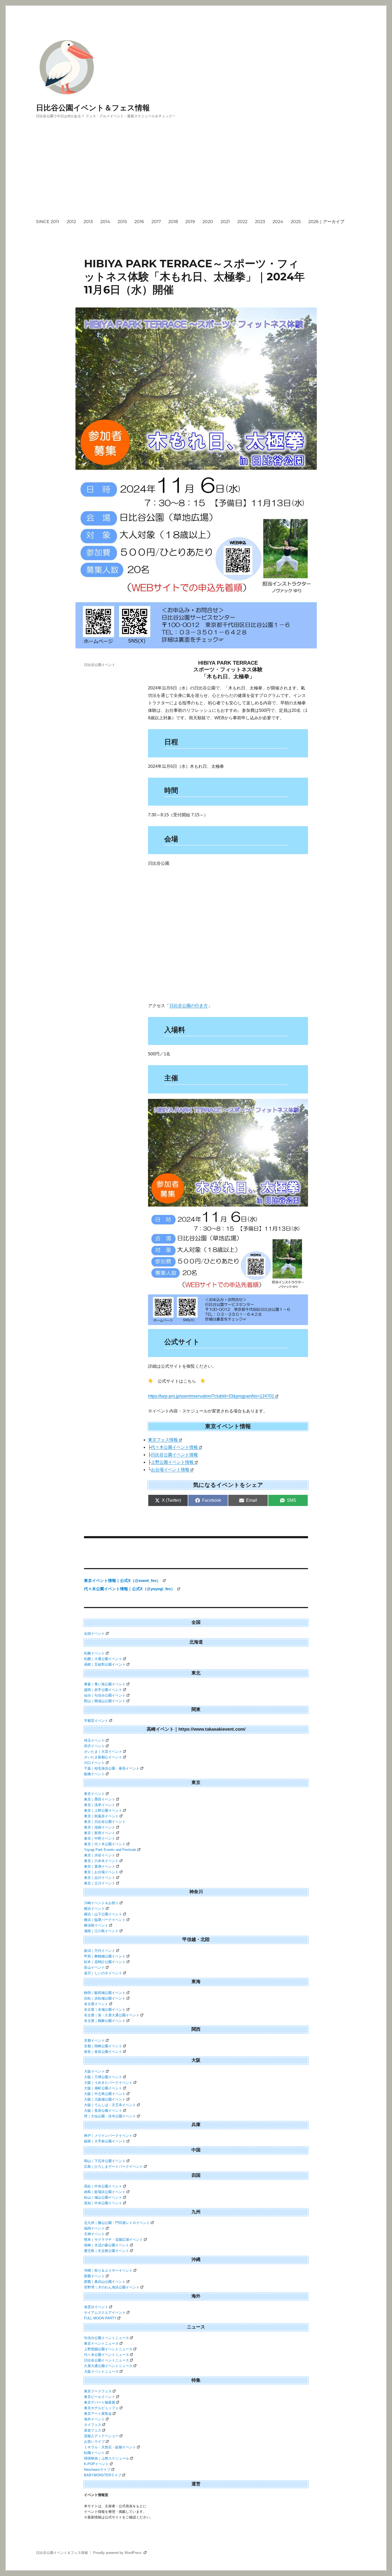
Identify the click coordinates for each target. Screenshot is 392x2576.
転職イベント (94, 2453)
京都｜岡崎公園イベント (103, 2046)
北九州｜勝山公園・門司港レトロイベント (117, 2223)
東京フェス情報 (163, 1440)
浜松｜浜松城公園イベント (105, 1998)
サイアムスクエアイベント (105, 2313)
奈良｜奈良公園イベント (103, 2052)
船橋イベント (94, 1774)
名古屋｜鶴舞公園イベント (105, 2021)
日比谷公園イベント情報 (174, 1455)
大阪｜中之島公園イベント (105, 2094)
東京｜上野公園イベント (103, 1810)
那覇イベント (94, 2276)
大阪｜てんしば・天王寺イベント (110, 2105)
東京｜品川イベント (100, 1878)
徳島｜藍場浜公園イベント (105, 2192)
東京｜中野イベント (100, 1838)
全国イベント (94, 1634)
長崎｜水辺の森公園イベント (107, 2245)
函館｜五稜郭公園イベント (105, 1664)
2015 (122, 222)
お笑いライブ (94, 2442)
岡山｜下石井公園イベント (105, 2161)
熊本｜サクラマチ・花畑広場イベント (113, 2240)
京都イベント (94, 2040)
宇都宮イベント (96, 1721)
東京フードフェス (98, 2391)
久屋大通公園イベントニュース (108, 2366)
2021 (225, 222)
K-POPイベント (96, 2464)
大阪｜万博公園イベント (103, 2077)
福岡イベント (94, 2228)
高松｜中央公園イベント (103, 2186)
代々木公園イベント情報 (174, 1447)
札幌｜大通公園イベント (103, 1659)
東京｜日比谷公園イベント (105, 1822)
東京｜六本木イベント (101, 1861)
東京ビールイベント (100, 2397)
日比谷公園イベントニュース (107, 2360)
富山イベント (94, 1967)
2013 (88, 222)
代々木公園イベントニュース (107, 2355)
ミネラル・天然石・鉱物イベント (110, 2447)
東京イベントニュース (101, 2343)
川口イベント (94, 1763)
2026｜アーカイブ (326, 222)
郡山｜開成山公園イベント (105, 1701)
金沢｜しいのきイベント (103, 1973)
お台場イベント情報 (170, 1470)
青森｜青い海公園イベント (105, 1684)
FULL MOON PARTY (100, 2318)
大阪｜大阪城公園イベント (105, 2099)
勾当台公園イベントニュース (107, 2338)
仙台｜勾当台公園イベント (105, 1695)
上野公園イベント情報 (172, 1462)
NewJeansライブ (97, 2470)
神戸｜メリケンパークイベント (108, 2136)
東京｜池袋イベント (100, 1827)
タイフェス (93, 2425)
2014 (105, 222)
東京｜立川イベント (100, 1883)
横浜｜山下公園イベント (103, 1914)
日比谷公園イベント (100, 665)
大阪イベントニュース (101, 2371)
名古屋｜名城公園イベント (105, 2010)
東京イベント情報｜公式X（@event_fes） (123, 1580)
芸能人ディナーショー (101, 2436)
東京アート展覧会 (98, 2414)
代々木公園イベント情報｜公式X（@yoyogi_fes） (130, 1589)
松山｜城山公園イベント (103, 2197)
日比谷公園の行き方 (189, 1006)
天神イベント (94, 2234)
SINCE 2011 (48, 222)
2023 (260, 222)
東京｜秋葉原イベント (101, 1816)
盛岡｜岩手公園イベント (103, 1690)
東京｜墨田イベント (100, 1799)
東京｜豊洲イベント (100, 1866)
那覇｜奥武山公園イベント (105, 2282)
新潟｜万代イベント (100, 1951)
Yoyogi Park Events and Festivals (110, 1850)
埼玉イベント (94, 1740)
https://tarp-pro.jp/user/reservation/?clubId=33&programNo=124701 (211, 1396)
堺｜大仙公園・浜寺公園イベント (110, 2116)
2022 (242, 222)
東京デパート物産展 (100, 2402)
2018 (173, 222)
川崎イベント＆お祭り (101, 1903)
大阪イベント (94, 2071)
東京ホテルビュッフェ (101, 2408)
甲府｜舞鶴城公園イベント (105, 1956)
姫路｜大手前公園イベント (105, 2141)
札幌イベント (94, 1653)
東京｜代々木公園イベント (105, 1844)
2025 (296, 222)
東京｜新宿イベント (100, 1833)
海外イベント (94, 2419)
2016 (139, 222)
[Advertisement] (197, 173)
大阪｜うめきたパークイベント (108, 2083)
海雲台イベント (96, 2307)
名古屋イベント (96, 2004)
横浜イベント (94, 1909)
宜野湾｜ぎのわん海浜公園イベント (112, 2287)
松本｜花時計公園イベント (105, 1962)
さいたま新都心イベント (103, 1757)
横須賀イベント (96, 1925)
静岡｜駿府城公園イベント (105, 1993)
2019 (190, 222)
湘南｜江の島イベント (101, 1931)
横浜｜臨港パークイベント (105, 1920)
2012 (71, 222)
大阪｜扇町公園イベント (103, 2088)
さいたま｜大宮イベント (103, 1752)
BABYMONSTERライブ (103, 2475)
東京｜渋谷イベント (100, 1855)
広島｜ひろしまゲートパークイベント (113, 2167)
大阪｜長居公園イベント (103, 2111)
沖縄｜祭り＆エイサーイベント (108, 2270)
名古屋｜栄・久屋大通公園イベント (112, 2015)
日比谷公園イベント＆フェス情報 (93, 108)
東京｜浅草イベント (100, 1805)
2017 (156, 222)
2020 (208, 222)
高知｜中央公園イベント (103, 2203)
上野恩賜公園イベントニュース (108, 2349)
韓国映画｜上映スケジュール (107, 2458)
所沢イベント (94, 1746)
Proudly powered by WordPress (118, 2553)
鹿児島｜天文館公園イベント (107, 2251)
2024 (278, 222)
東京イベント (94, 1794)
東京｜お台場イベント (101, 1872)
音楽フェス (93, 2430)
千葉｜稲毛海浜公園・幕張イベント (112, 1768)
